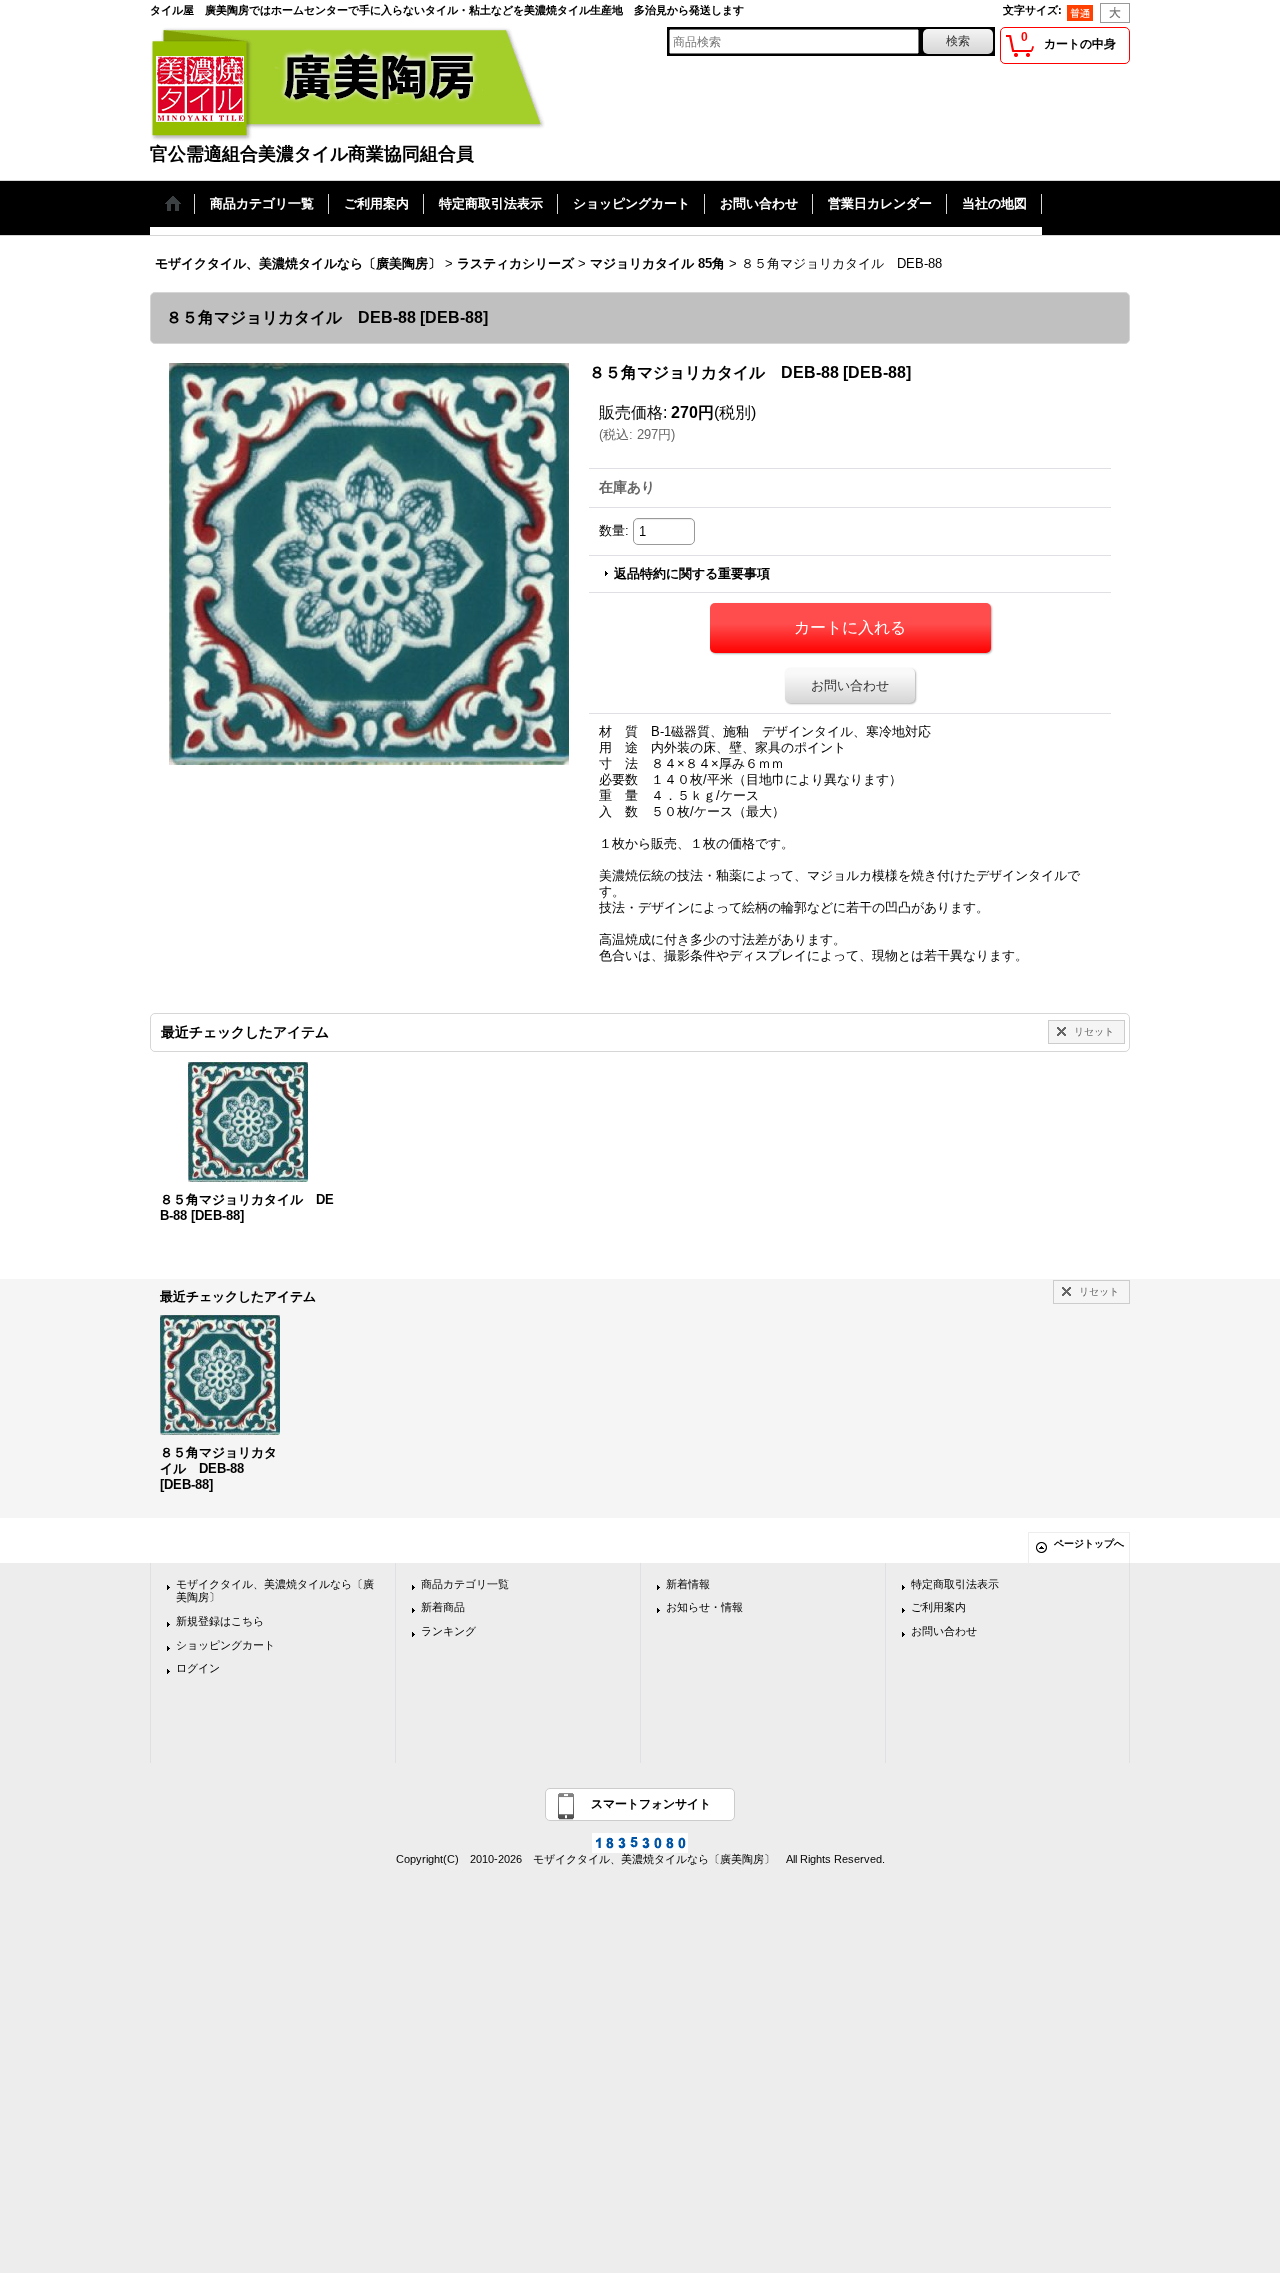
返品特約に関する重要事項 (692, 573)
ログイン (198, 1668)
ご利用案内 (938, 1607)
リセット (1094, 1031)
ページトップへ (1089, 1543)
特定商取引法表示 (955, 1584)
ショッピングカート (225, 1645)
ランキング (448, 1631)
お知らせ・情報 (704, 1607)
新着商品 (443, 1607)
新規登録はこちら (220, 1621)
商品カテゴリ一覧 (465, 1584)
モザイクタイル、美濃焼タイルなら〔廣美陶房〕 (275, 1591)
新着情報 (688, 1584)
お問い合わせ (850, 685)
